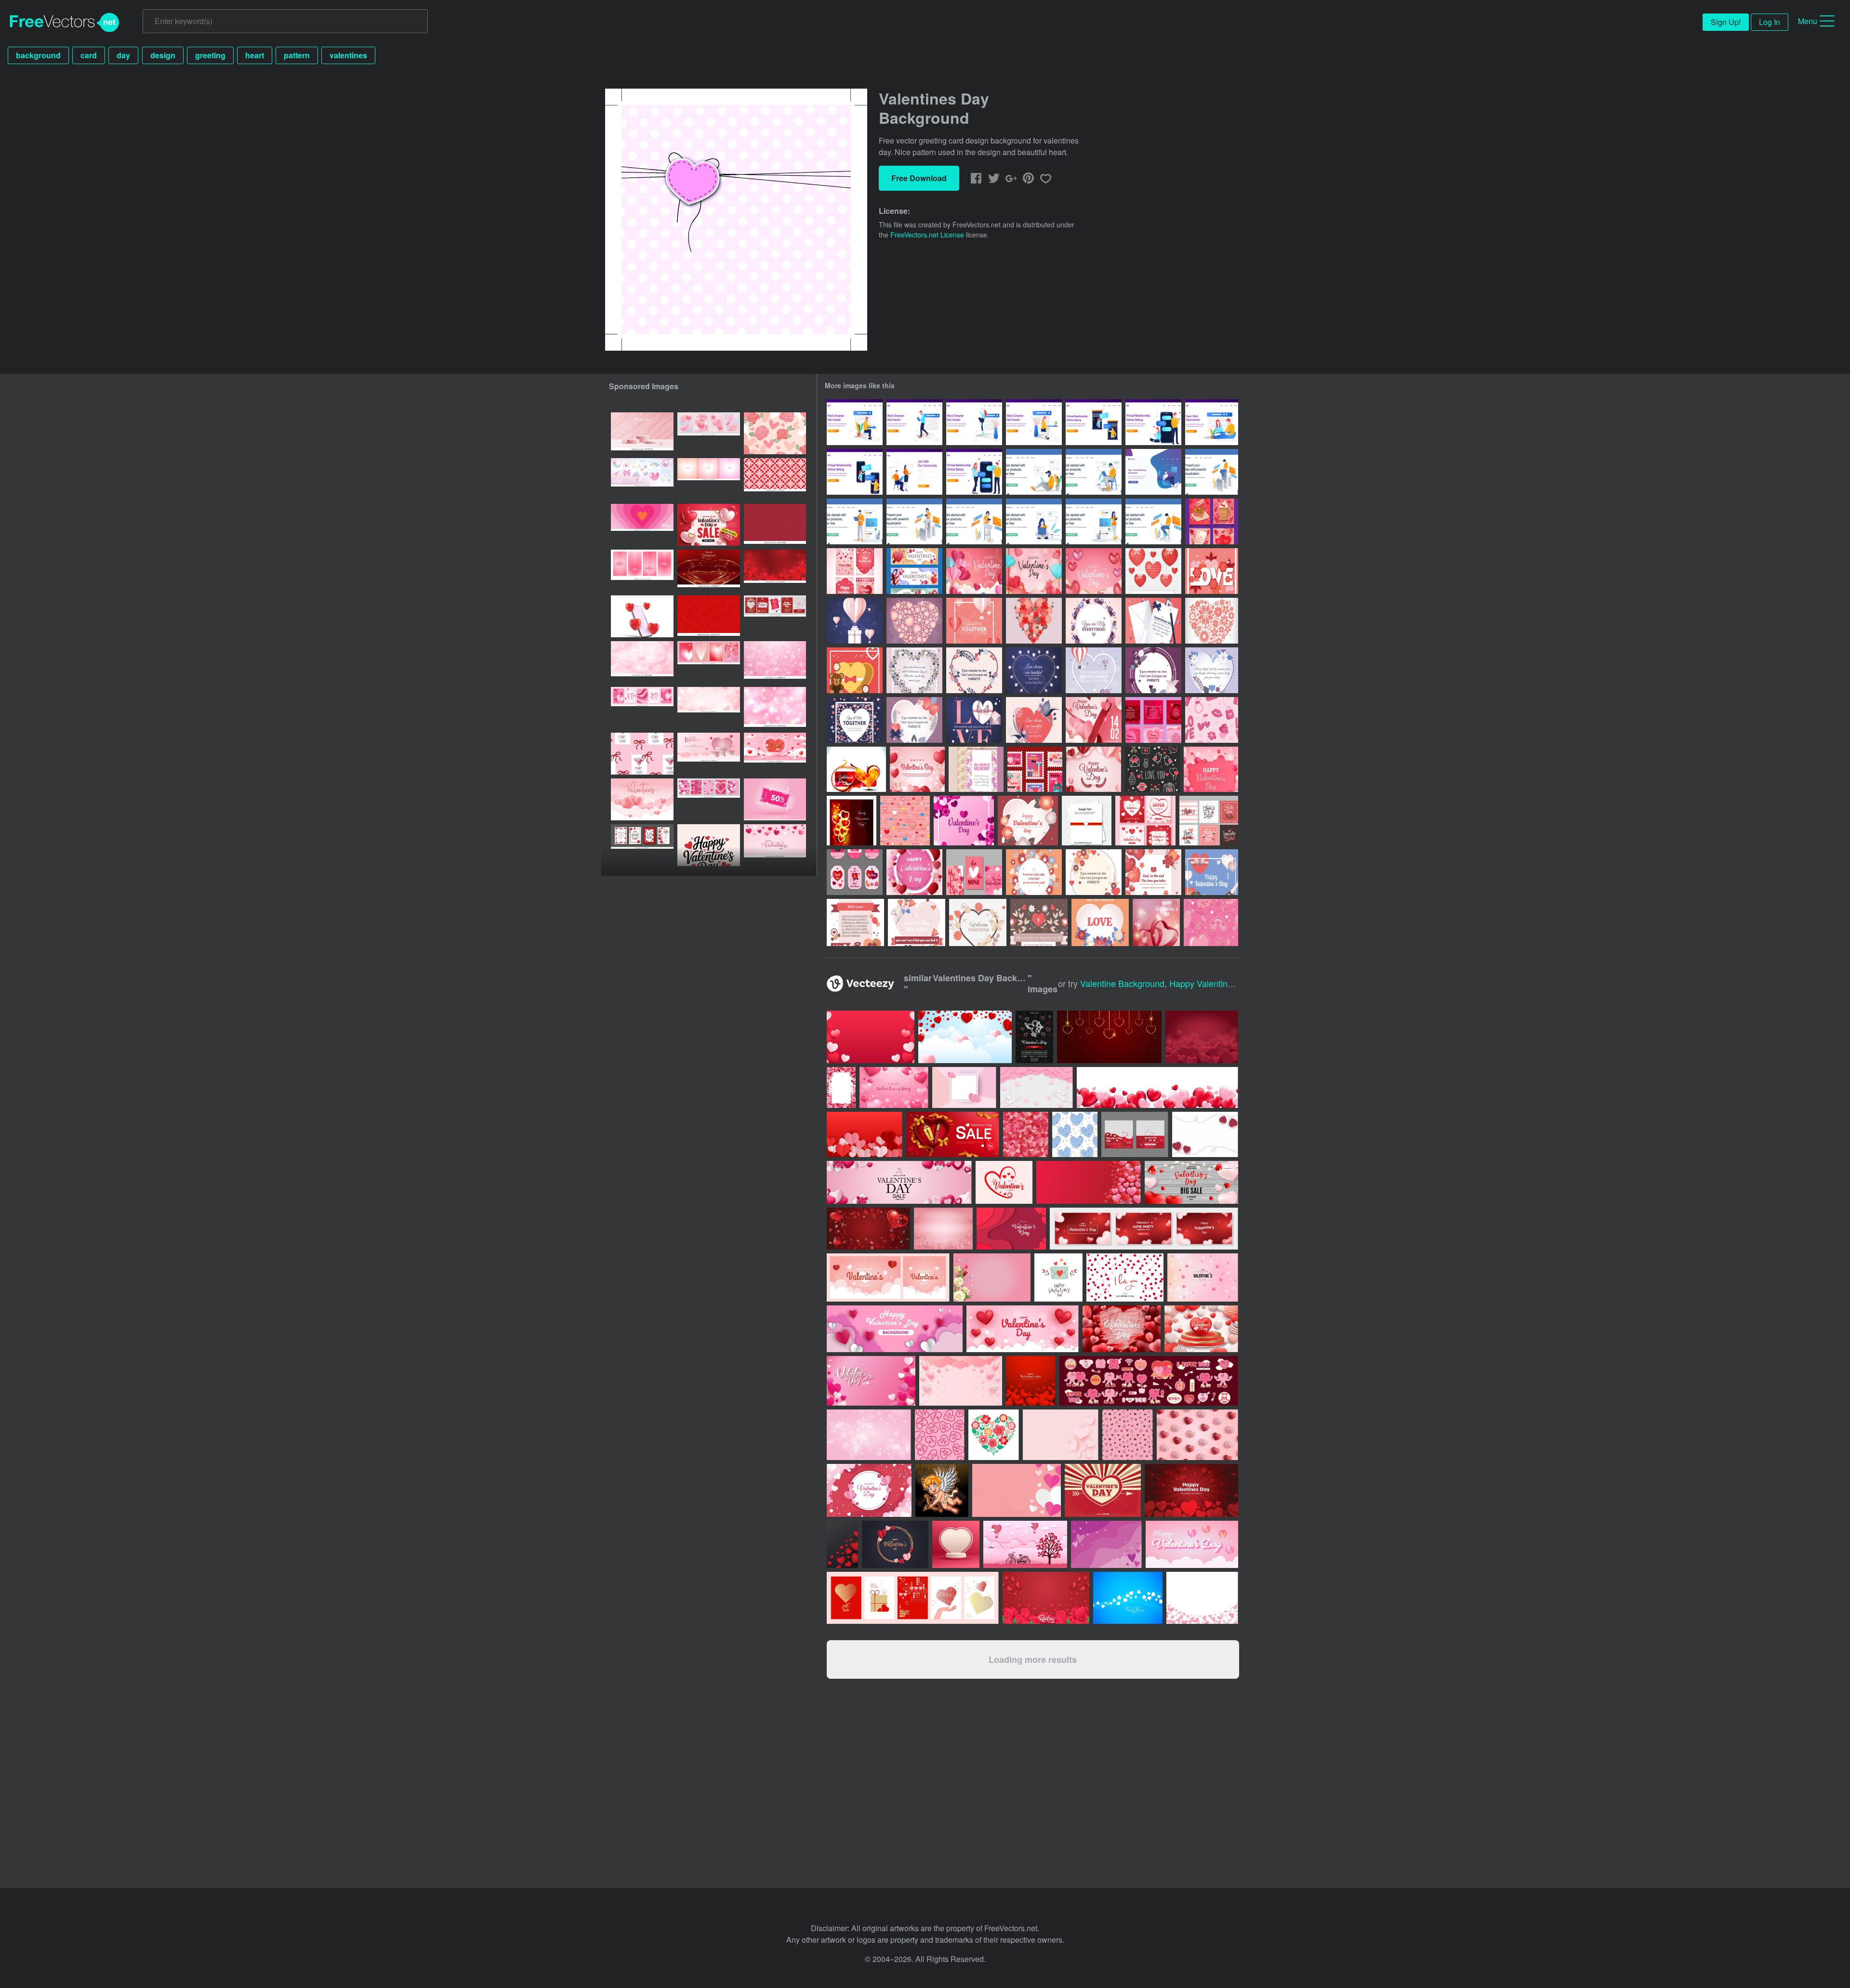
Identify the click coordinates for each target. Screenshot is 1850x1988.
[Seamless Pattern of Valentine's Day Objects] (1211, 922)
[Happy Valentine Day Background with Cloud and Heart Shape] (1094, 571)
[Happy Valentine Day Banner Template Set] (914, 571)
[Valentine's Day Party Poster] (1094, 720)
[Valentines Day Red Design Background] (852, 821)
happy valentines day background (1236, 983)
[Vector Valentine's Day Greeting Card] (914, 670)
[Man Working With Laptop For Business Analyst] (1212, 472)
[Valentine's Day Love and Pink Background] (917, 769)
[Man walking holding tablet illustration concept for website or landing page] (914, 422)
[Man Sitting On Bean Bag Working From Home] (1153, 472)
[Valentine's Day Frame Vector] (964, 821)
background (38, 55)
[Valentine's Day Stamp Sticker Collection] (1035, 769)
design (163, 55)
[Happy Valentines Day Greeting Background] (1211, 769)
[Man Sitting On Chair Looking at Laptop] (1094, 472)
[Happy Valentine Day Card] (855, 571)
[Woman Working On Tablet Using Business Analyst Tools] (914, 521)
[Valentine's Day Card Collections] (1212, 521)
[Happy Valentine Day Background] (1094, 769)
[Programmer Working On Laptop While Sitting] (1153, 521)
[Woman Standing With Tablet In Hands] (1094, 521)
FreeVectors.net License (927, 235)
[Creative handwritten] (709, 845)
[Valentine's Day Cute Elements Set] (1152, 769)
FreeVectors (65, 23)
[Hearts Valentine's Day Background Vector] (1156, 922)
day (123, 55)
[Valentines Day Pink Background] (905, 821)
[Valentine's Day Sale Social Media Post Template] (1145, 821)
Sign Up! (1726, 22)
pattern (297, 55)
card (89, 55)
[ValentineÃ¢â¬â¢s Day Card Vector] (1087, 821)
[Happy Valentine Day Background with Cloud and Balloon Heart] (974, 571)
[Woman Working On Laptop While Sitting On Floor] (1034, 521)
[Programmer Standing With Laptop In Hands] (855, 521)
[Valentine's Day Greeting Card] (856, 769)
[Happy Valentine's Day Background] (1028, 821)
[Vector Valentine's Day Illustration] (1153, 571)
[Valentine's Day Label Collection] (855, 872)
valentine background (1122, 983)
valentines (348, 55)
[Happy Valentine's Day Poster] (914, 872)
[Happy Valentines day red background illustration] (1031, 1381)
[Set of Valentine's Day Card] (1153, 720)
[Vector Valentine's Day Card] (976, 769)
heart (255, 55)
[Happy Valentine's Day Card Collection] (974, 872)
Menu (1808, 21)
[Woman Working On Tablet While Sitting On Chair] (974, 521)
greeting (210, 55)
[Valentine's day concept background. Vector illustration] (965, 1037)
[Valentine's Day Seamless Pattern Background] (1212, 720)
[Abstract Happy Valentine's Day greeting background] (1128, 1598)
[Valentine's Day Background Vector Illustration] (855, 922)
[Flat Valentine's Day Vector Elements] (1034, 872)
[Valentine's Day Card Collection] (1209, 821)
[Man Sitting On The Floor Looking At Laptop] (1034, 472)
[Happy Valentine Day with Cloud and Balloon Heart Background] (1034, 571)
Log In (1770, 22)
